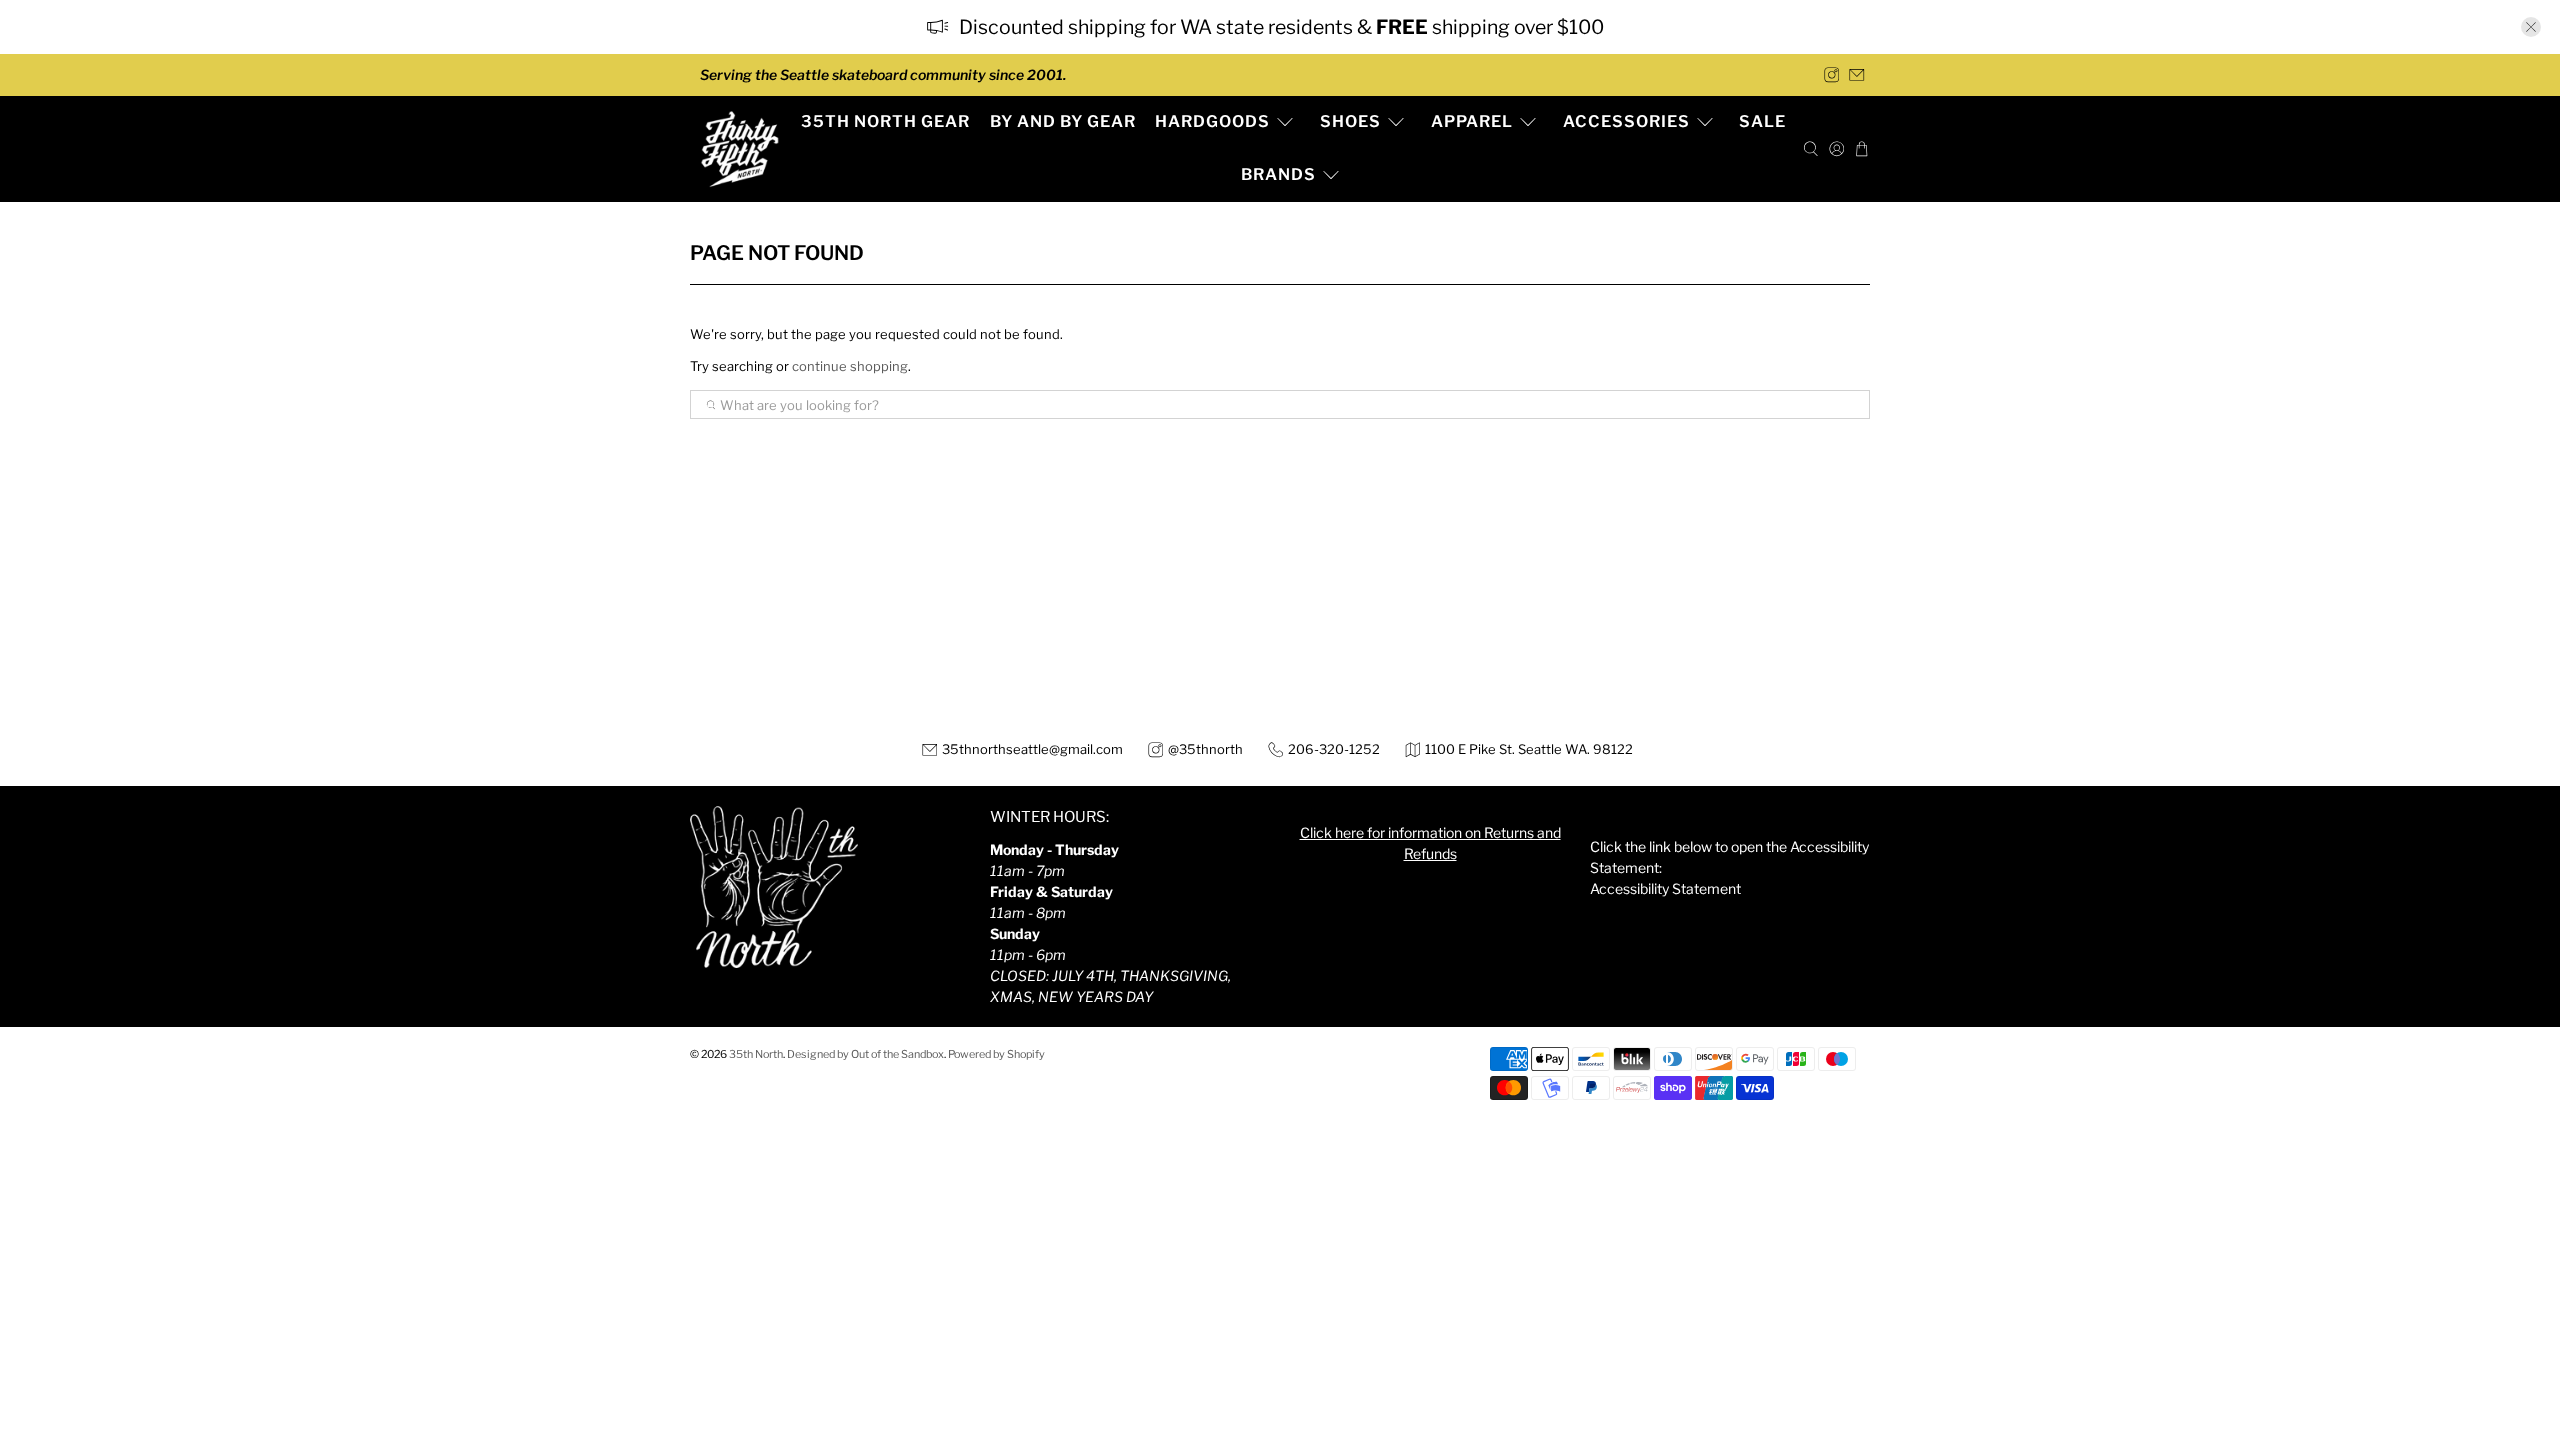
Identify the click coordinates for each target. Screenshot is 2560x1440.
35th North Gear (885, 121)
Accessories (1626, 121)
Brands (1278, 174)
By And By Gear (1063, 121)
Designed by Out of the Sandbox (865, 1054)
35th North (756, 1054)
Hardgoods (1212, 121)
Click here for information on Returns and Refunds (1430, 843)
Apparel (1472, 121)
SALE (1762, 121)
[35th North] (740, 149)
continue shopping (850, 366)
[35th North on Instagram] (1832, 75)
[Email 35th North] (1857, 75)
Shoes (1350, 121)
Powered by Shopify (996, 1054)
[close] (2531, 27)
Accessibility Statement (1665, 888)
